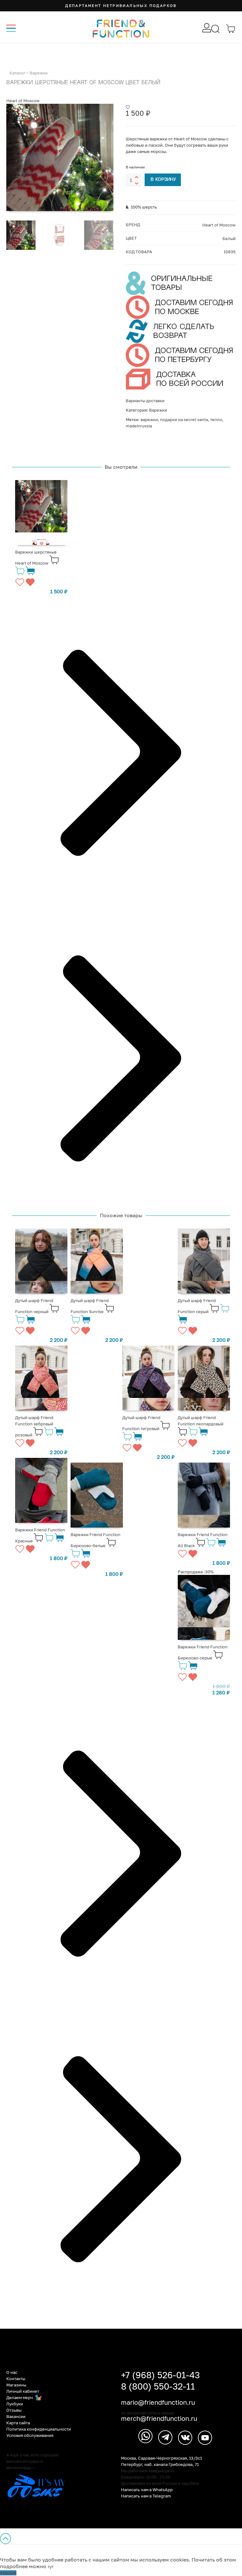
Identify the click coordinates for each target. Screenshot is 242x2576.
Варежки (39, 73)
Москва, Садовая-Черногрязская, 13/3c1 (161, 2458)
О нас (12, 2372)
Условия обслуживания (30, 2435)
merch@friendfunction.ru (159, 2418)
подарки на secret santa (184, 420)
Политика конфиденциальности (39, 2429)
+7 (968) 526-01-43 (160, 2375)
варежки (149, 420)
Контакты (16, 2379)
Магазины (16, 2385)
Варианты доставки (145, 401)
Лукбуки (15, 2404)
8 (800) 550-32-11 (158, 2386)
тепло (216, 420)
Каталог (17, 73)
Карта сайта (18, 2423)
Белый (229, 238)
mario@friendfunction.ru (158, 2402)
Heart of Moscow (23, 101)
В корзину (163, 180)
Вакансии (16, 2416)
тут (51, 2567)
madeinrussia (139, 426)
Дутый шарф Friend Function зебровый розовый (34, 1426)
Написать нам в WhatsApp (147, 2490)
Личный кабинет (23, 2391)
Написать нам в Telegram (146, 2496)
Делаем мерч (20, 2397)
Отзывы (14, 2410)
